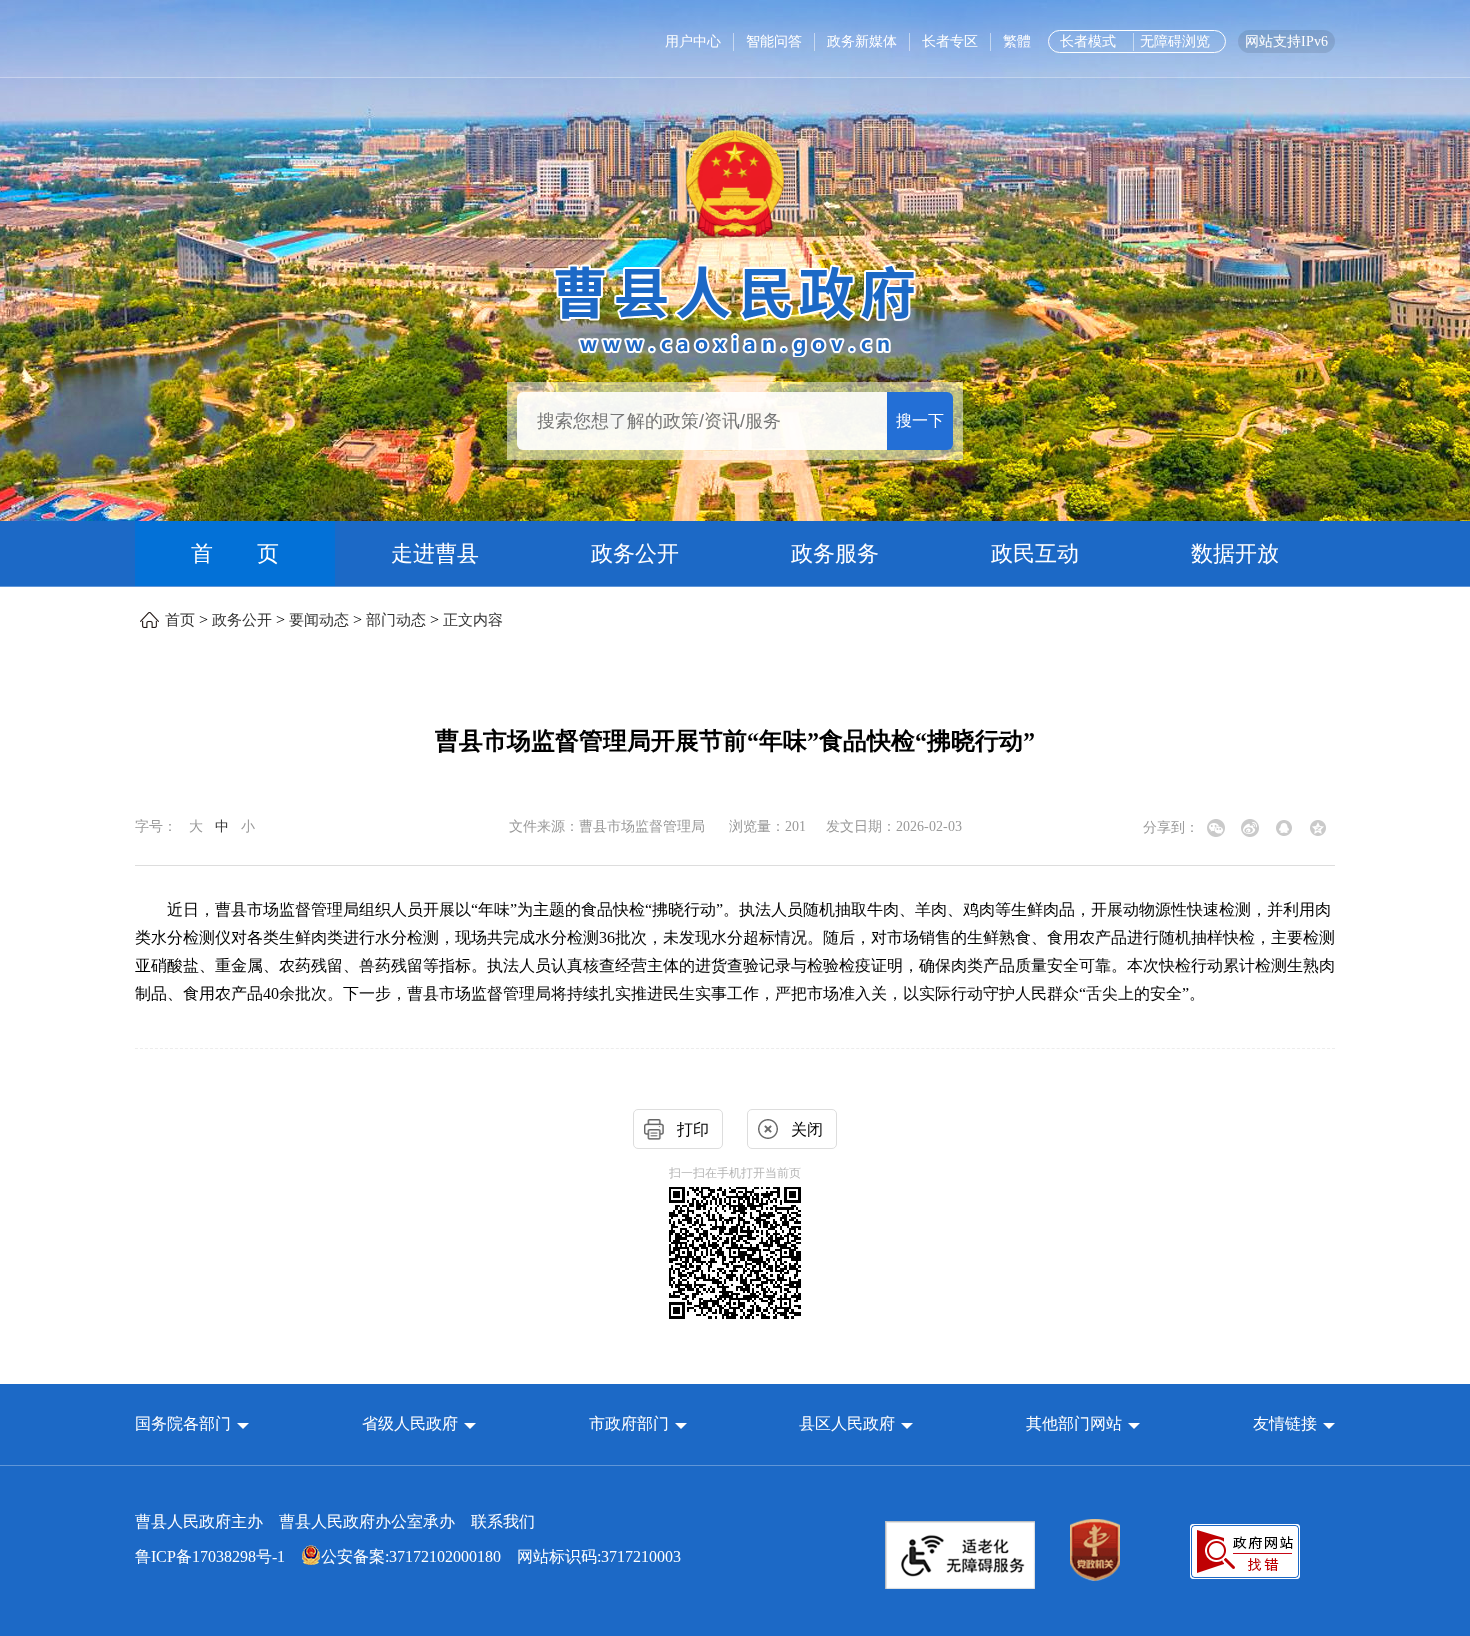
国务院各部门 (185, 1423)
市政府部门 (629, 1423)
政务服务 (835, 553)
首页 (180, 620)
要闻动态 (319, 620)
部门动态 (396, 620)
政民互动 (1035, 553)
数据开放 (1235, 553)
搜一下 (920, 420)
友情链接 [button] (1287, 1423)
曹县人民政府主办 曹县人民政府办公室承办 (335, 1521)
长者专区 (950, 41)
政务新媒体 (862, 41)
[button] (192, 1423)
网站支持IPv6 (1286, 41)
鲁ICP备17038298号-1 (210, 1556)
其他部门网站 (1074, 1423)
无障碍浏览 (1175, 41)
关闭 (807, 1129)
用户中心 (693, 41)
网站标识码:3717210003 (408, 1556)
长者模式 (1088, 41)
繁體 (1017, 41)
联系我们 (503, 1521)
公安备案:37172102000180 (411, 1556)
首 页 (235, 553)
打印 (693, 1129)
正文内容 (473, 620)
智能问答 (774, 41)
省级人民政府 (412, 1423)
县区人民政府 (849, 1423)
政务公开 (635, 553)
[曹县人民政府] (735, 307)
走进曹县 (435, 553)
